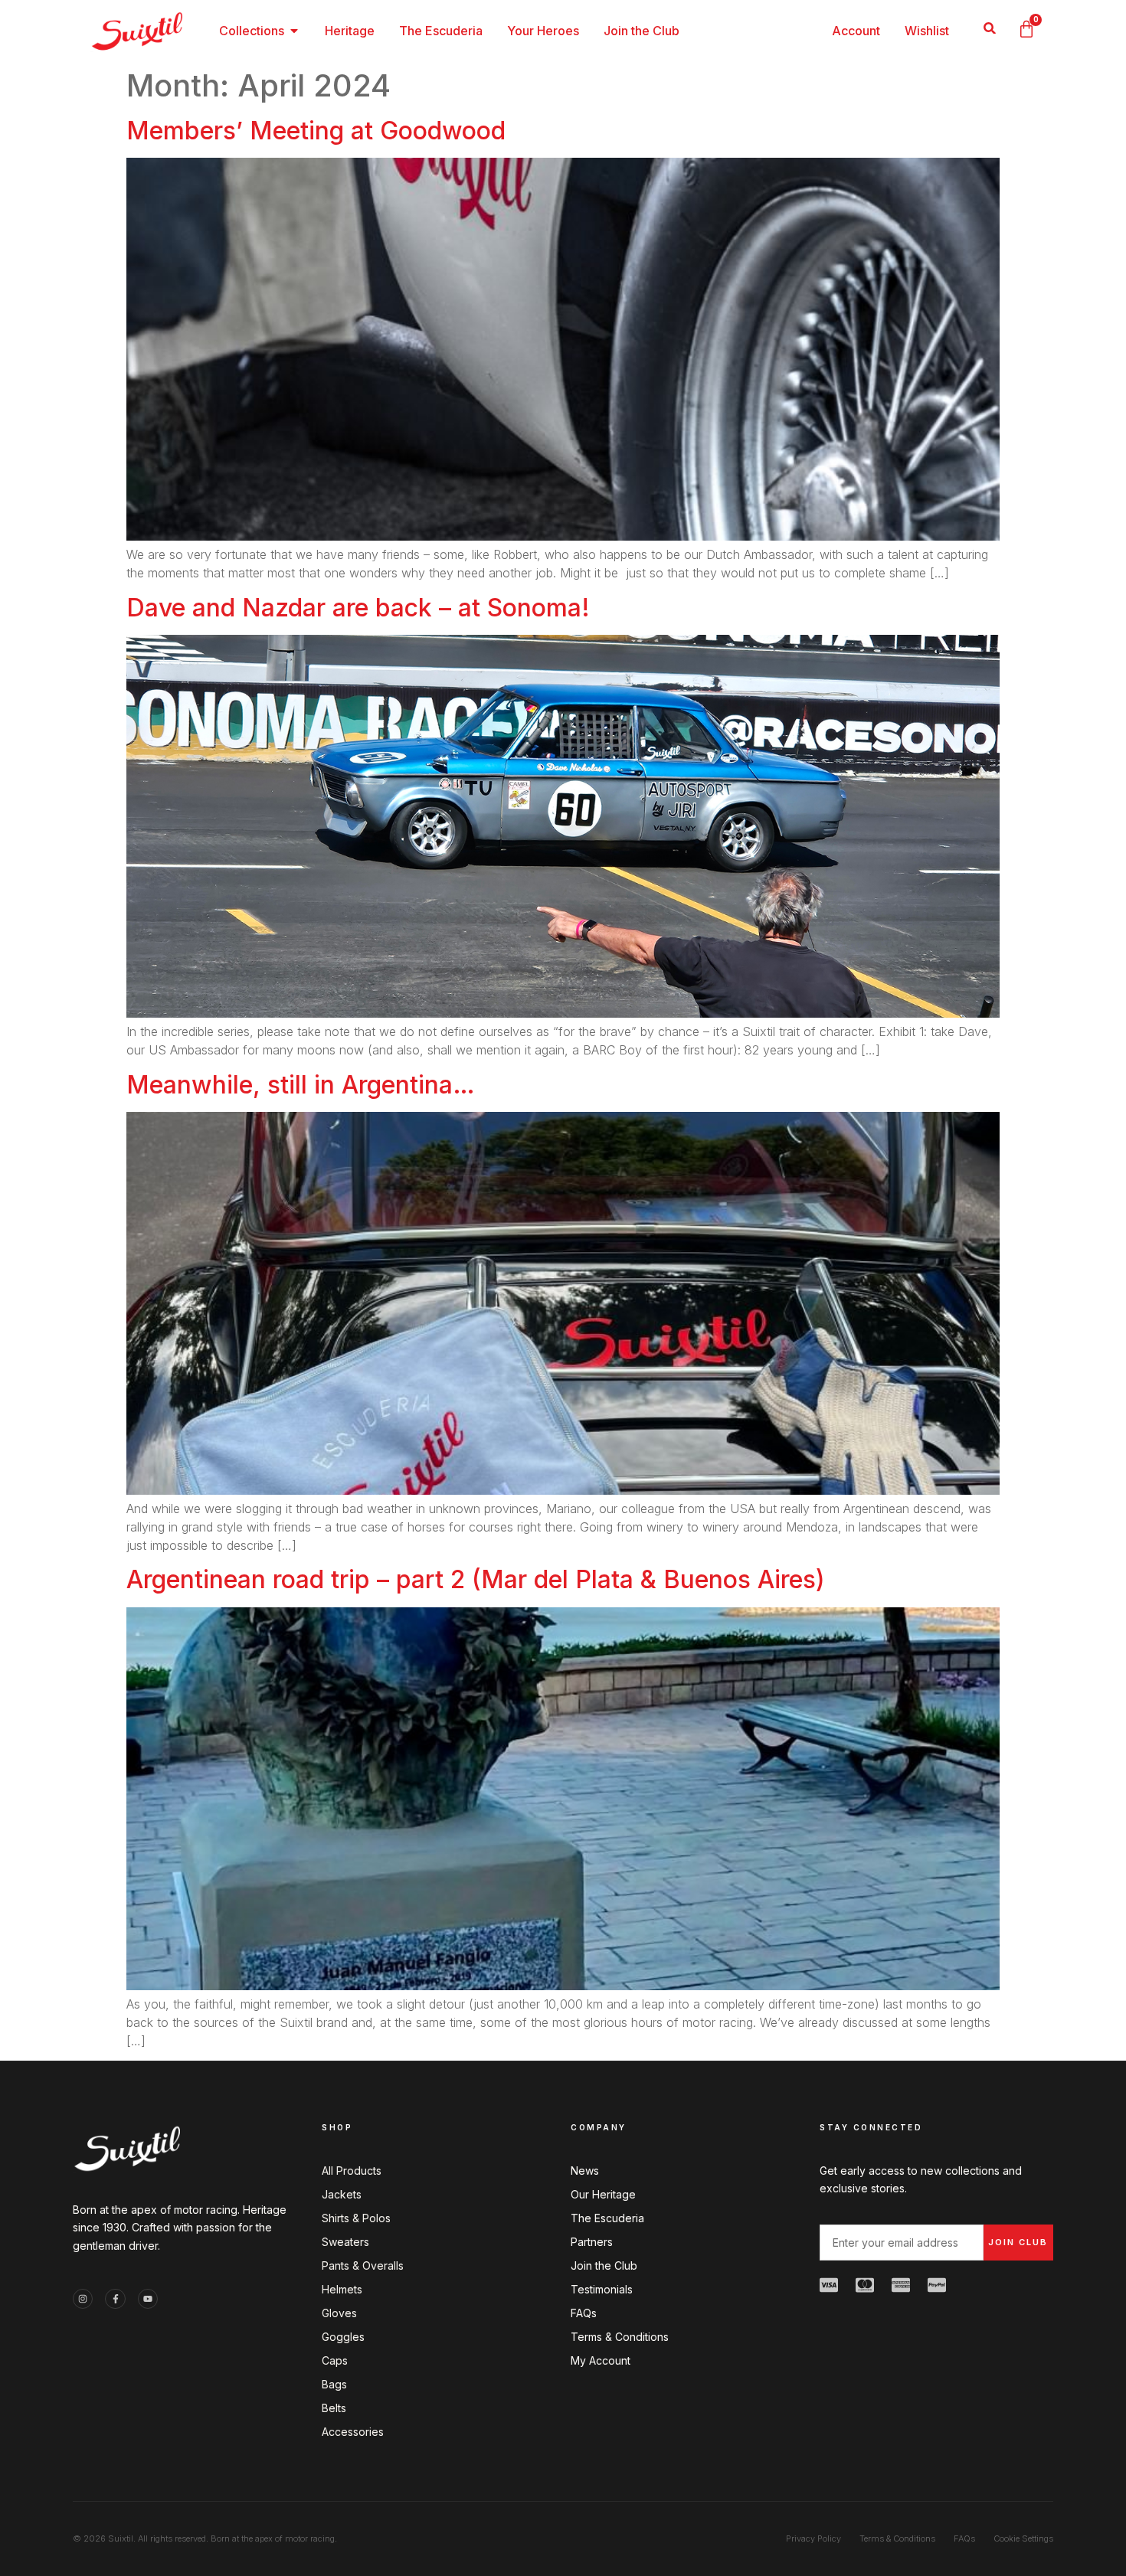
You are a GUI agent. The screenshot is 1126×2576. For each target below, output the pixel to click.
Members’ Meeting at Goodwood (316, 131)
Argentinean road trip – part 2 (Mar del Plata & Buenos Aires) (476, 1579)
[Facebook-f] (115, 2299)
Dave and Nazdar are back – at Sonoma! (358, 608)
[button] (989, 28)
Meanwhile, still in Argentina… (301, 1085)
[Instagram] (83, 2299)
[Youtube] (148, 2299)
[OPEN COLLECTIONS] (294, 31)
